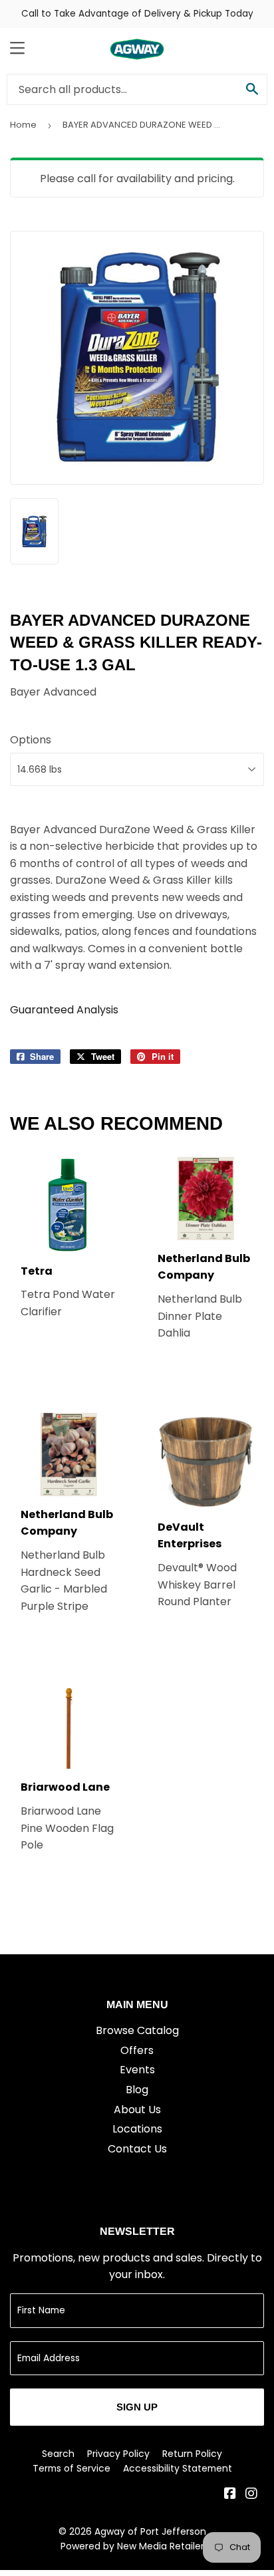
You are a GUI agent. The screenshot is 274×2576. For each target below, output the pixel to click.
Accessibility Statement (178, 2468)
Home (23, 125)
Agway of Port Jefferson (150, 2531)
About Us (137, 2110)
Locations (137, 2129)
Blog (137, 2090)
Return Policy (192, 2454)
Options (31, 740)
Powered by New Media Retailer (132, 2546)
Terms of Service (71, 2468)
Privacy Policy (118, 2454)
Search (58, 2454)
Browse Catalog (137, 2030)
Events (137, 2070)
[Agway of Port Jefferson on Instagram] (251, 2495)
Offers (137, 2050)
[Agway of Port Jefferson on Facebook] (230, 2495)
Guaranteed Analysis (64, 1010)
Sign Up (137, 2407)
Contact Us (137, 2149)
